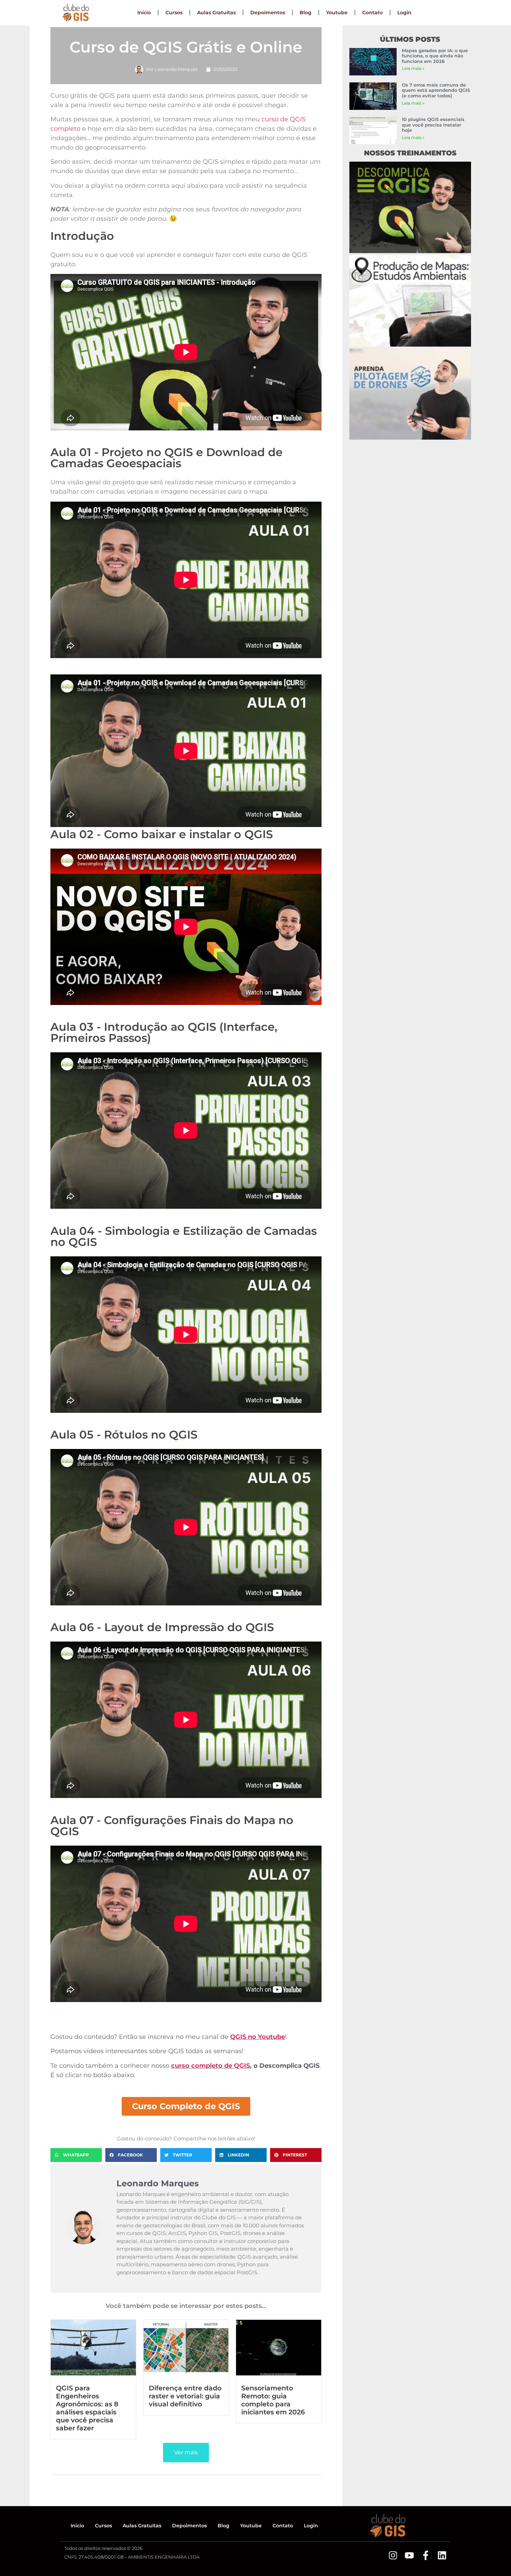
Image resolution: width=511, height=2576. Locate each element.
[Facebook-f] (426, 2555)
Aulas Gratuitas (216, 13)
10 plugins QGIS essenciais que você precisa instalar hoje (433, 125)
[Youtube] (409, 2555)
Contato (372, 13)
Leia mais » (413, 68)
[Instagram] (393, 2555)
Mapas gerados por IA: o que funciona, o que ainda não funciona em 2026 (435, 56)
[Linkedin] (442, 2555)
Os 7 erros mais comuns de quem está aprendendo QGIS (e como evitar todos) (436, 90)
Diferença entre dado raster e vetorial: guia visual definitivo (185, 2396)
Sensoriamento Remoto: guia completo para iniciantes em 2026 (273, 2400)
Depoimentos (268, 13)
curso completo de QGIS (210, 2066)
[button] (76, 2155)
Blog (306, 13)
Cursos (174, 13)
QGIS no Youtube (258, 2037)
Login (404, 13)
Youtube (337, 13)
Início (144, 13)
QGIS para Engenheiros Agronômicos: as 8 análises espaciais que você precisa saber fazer (87, 2408)
